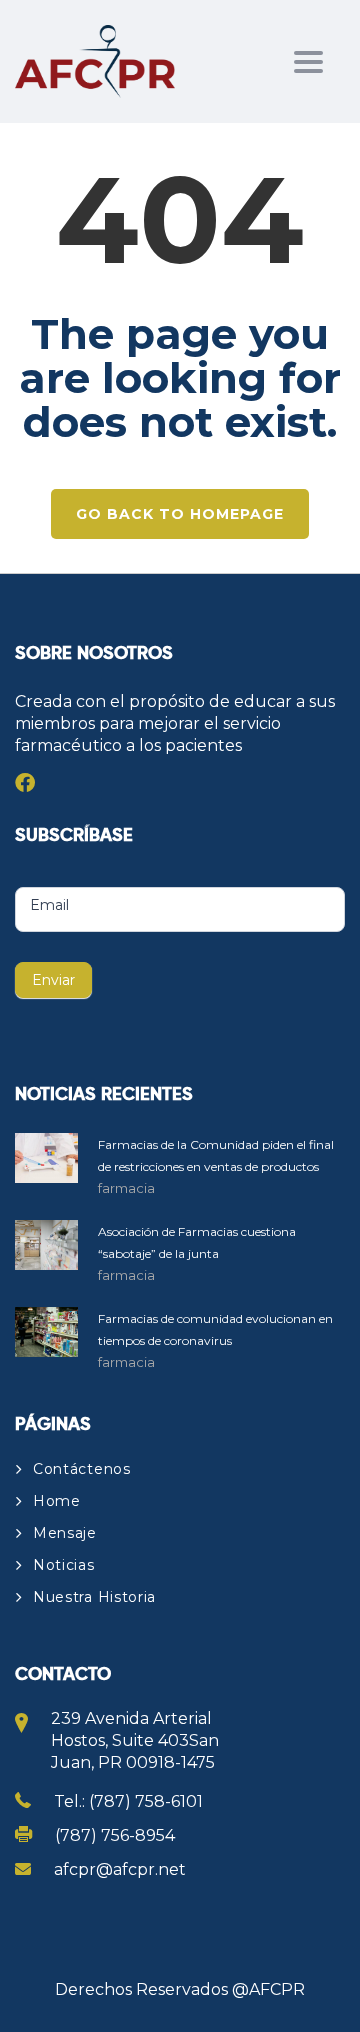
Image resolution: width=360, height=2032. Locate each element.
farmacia (126, 1188)
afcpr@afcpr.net (120, 1869)
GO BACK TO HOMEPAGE (180, 514)
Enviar (53, 980)
